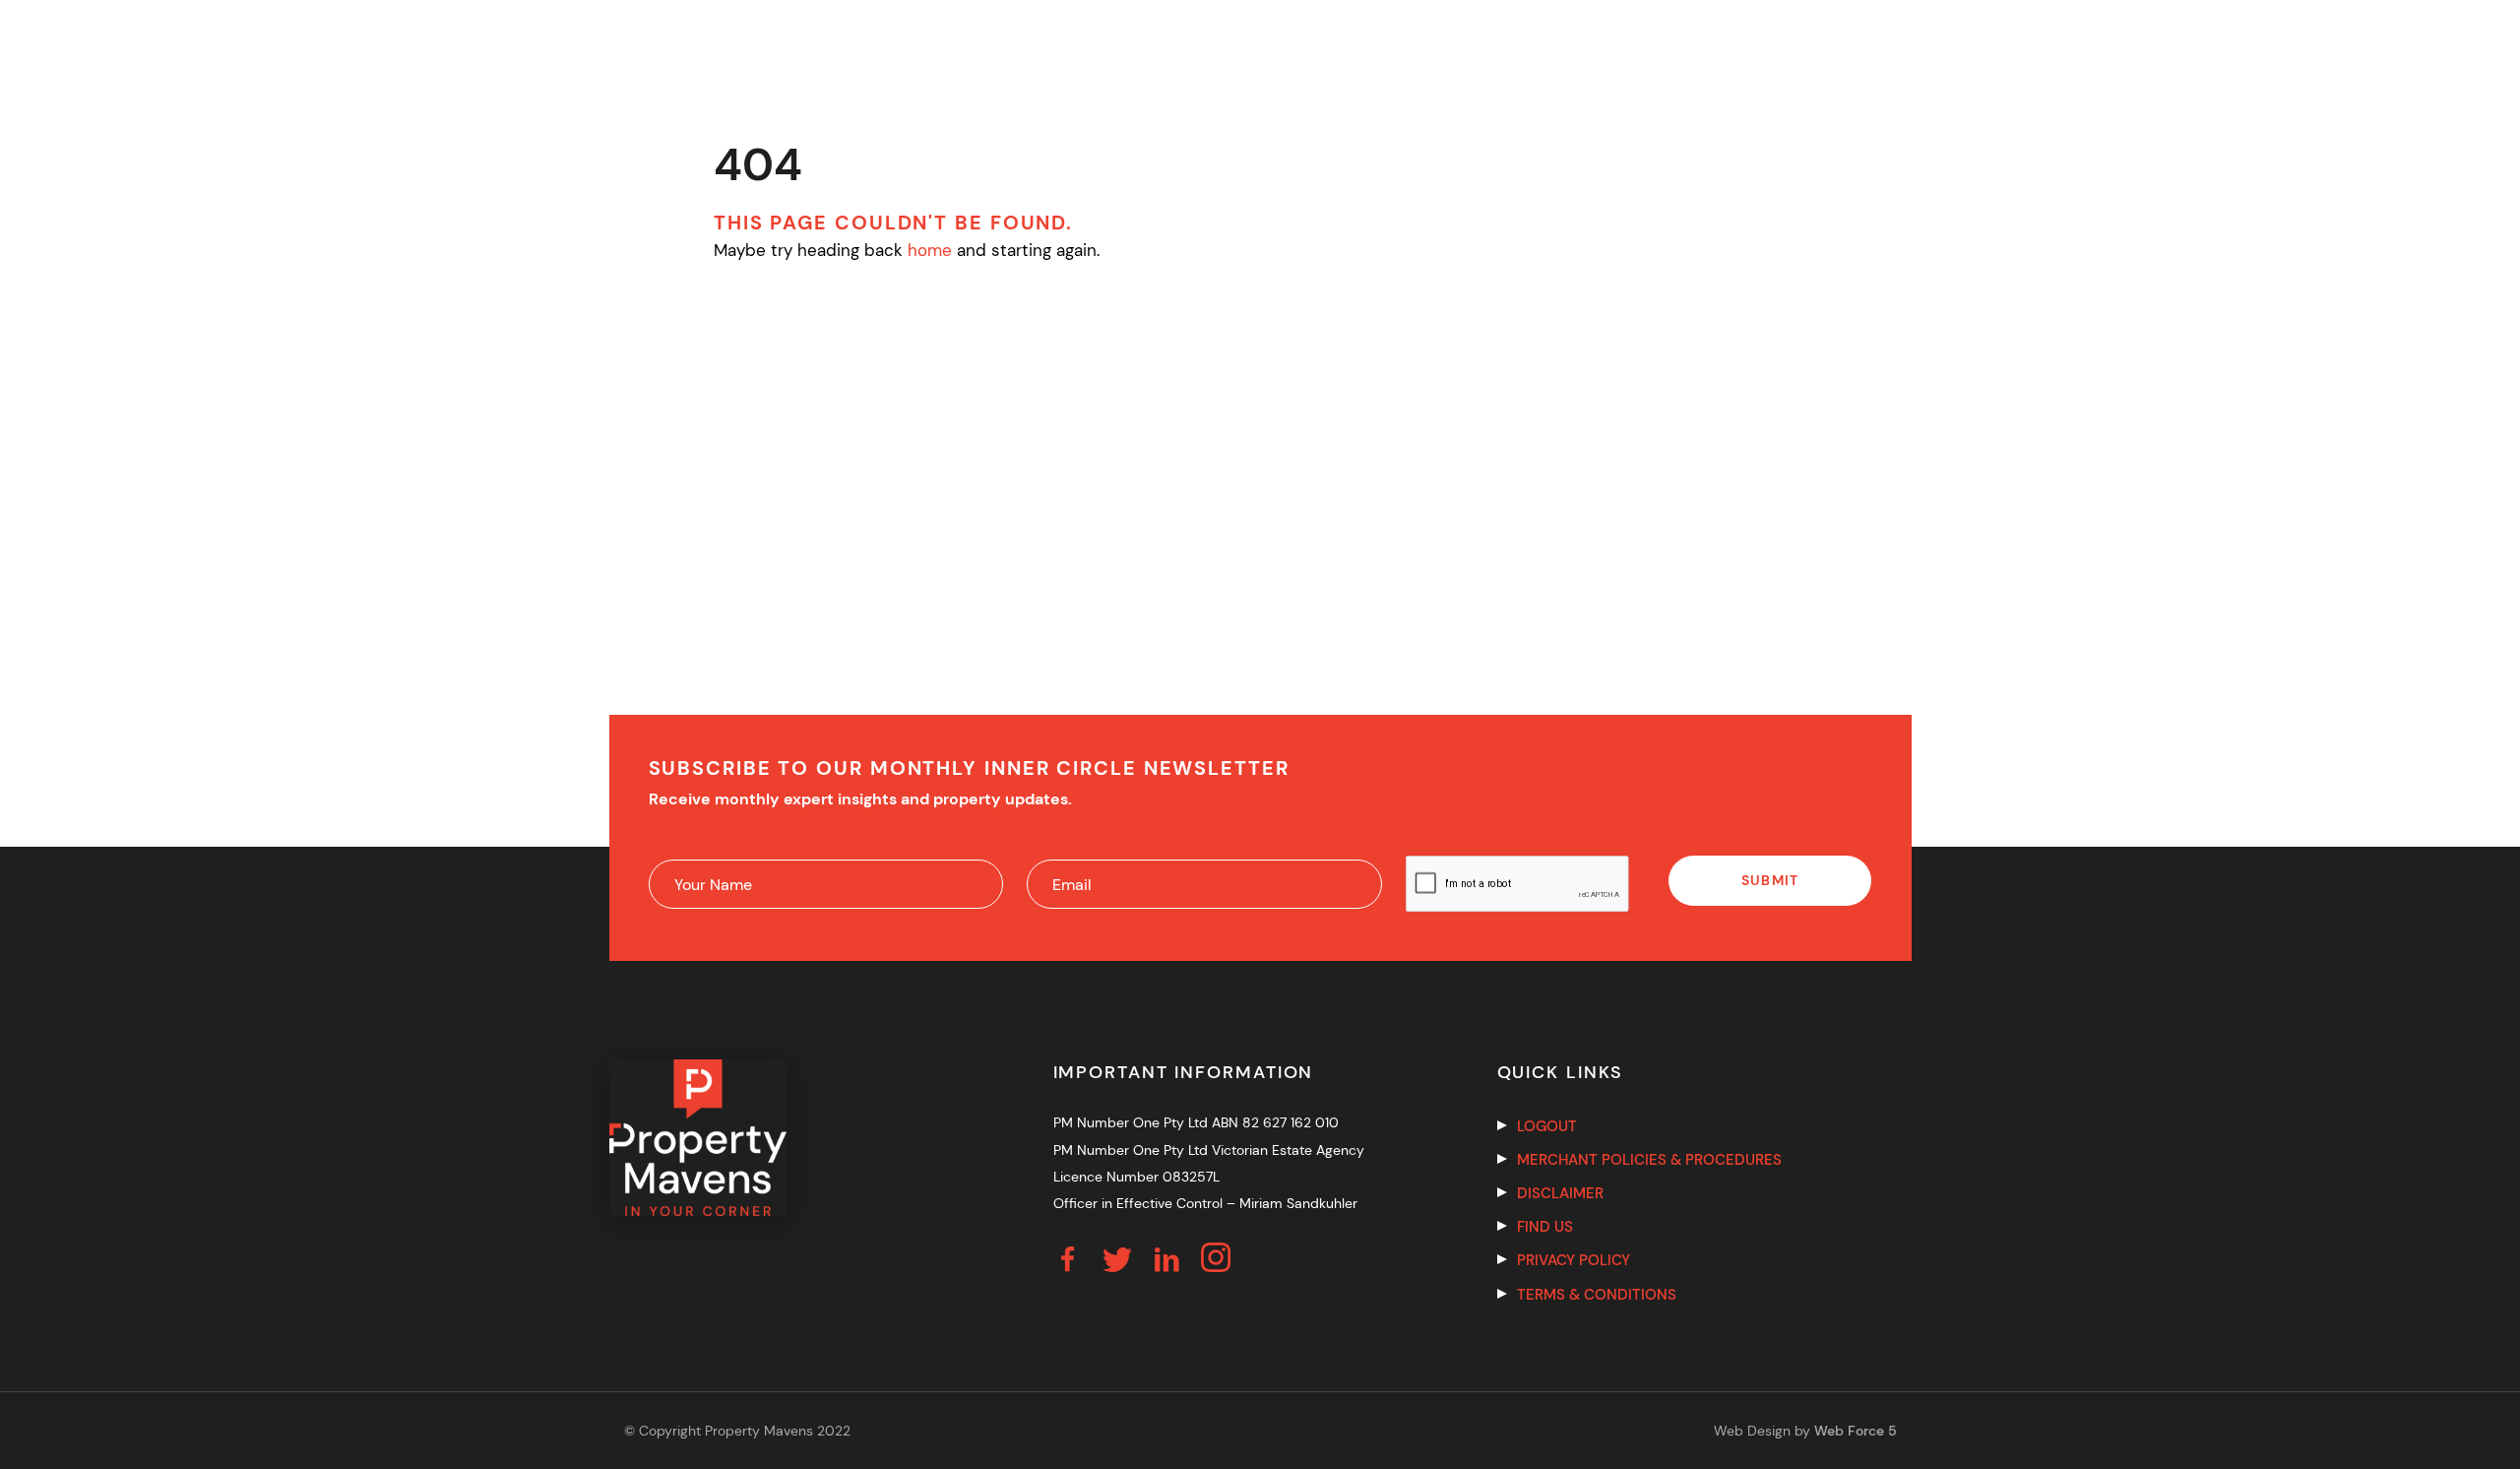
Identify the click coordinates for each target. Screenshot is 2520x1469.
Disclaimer (1560, 1193)
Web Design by (1805, 1431)
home (930, 250)
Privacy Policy (1574, 1260)
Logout (1547, 1126)
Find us (1545, 1227)
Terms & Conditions (1597, 1295)
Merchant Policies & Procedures (1649, 1160)
